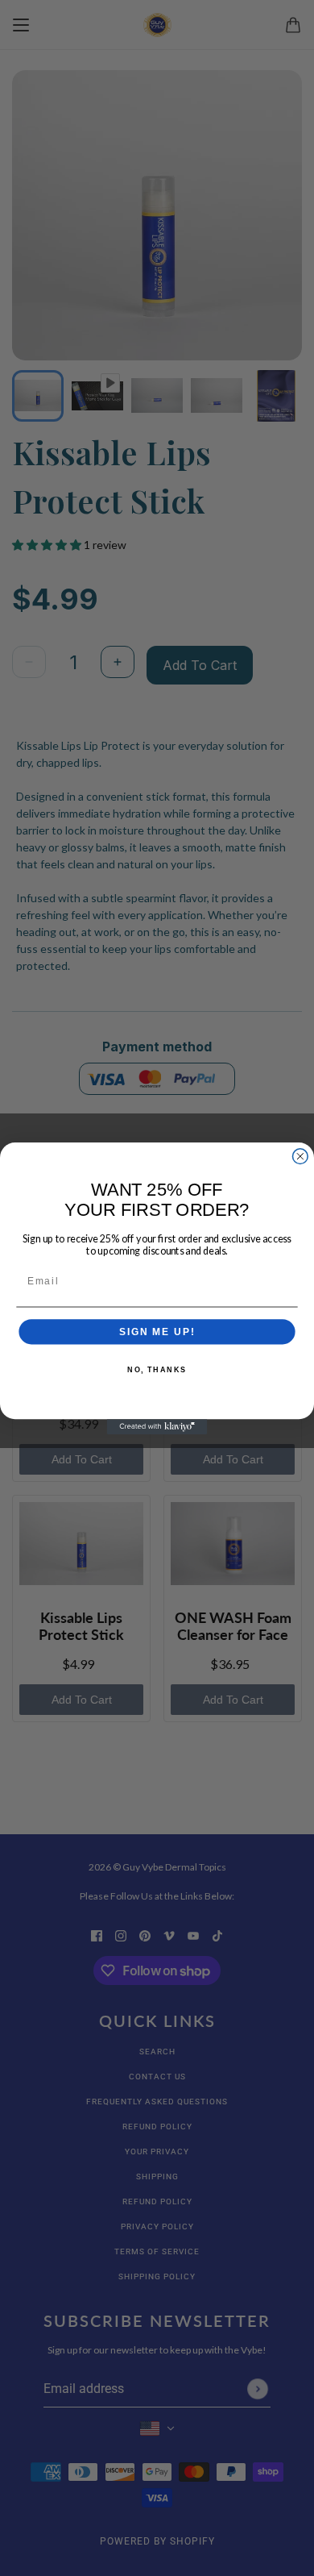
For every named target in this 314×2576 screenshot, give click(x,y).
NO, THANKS (157, 1369)
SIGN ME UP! (157, 1332)
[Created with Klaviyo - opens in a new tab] (157, 1427)
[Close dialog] (300, 1156)
